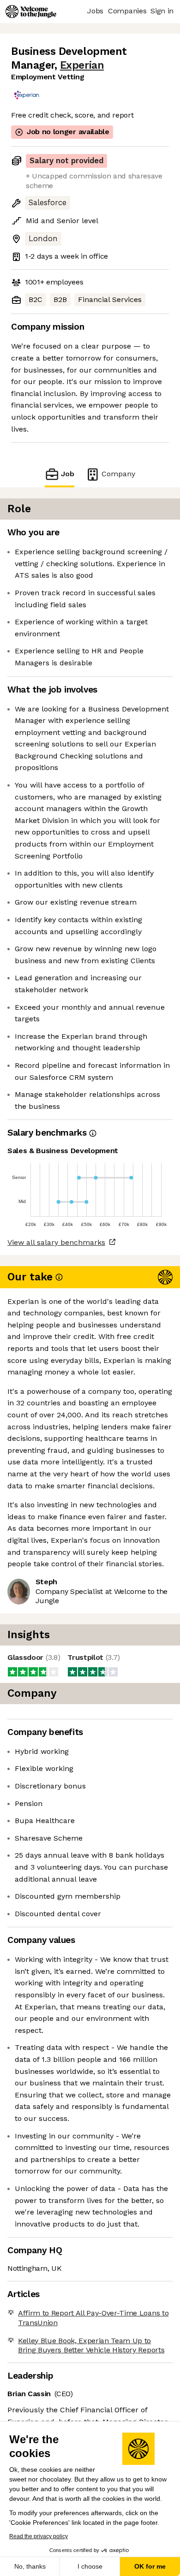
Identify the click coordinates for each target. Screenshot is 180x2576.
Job (68, 474)
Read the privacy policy (39, 2536)
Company (118, 474)
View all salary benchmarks (56, 1242)
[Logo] (31, 12)
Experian (82, 65)
